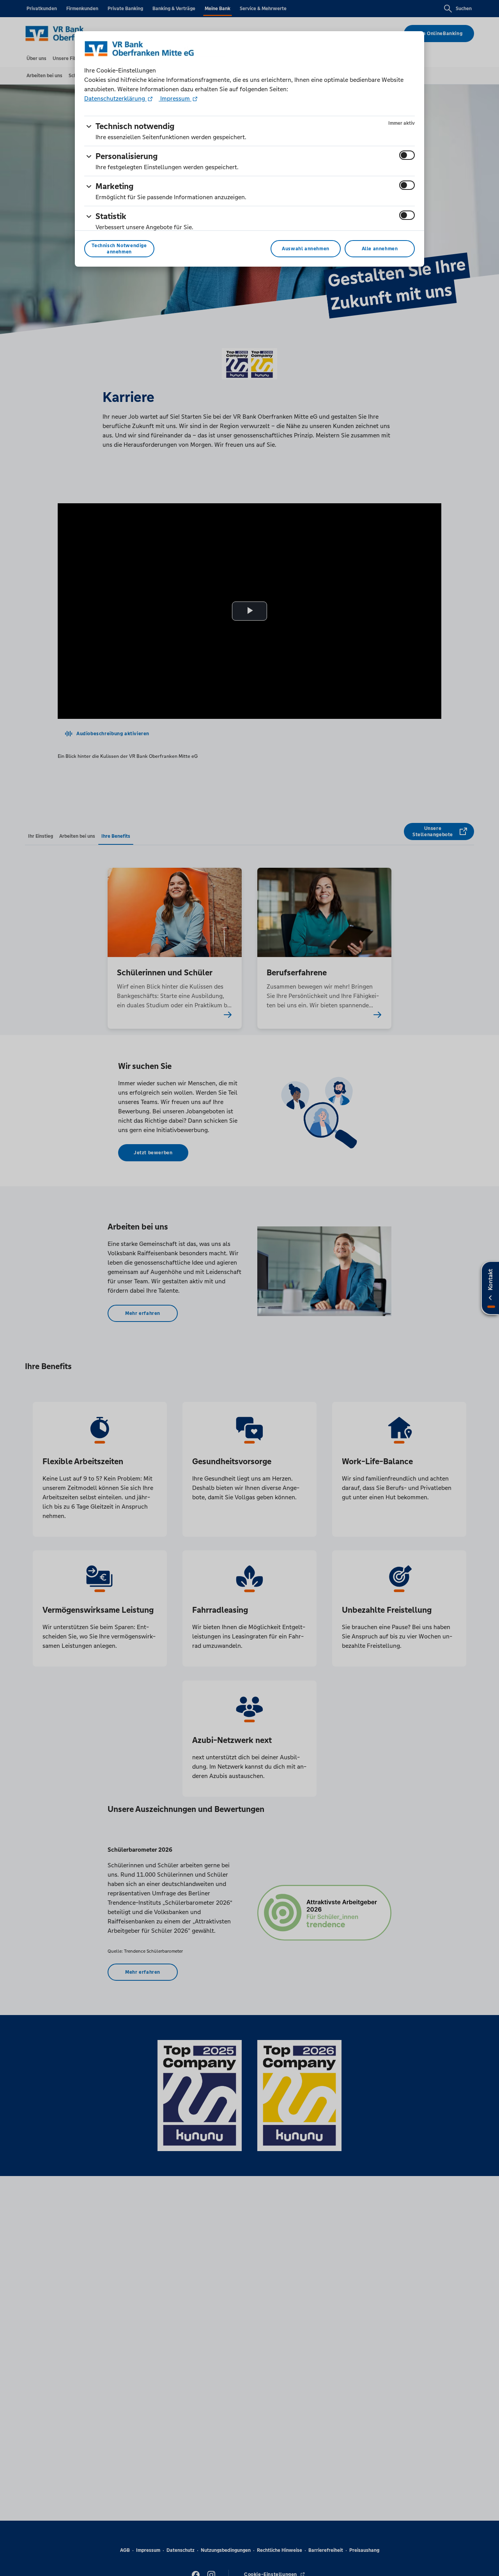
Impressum (175, 98)
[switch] (407, 155)
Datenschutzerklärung (115, 98)
